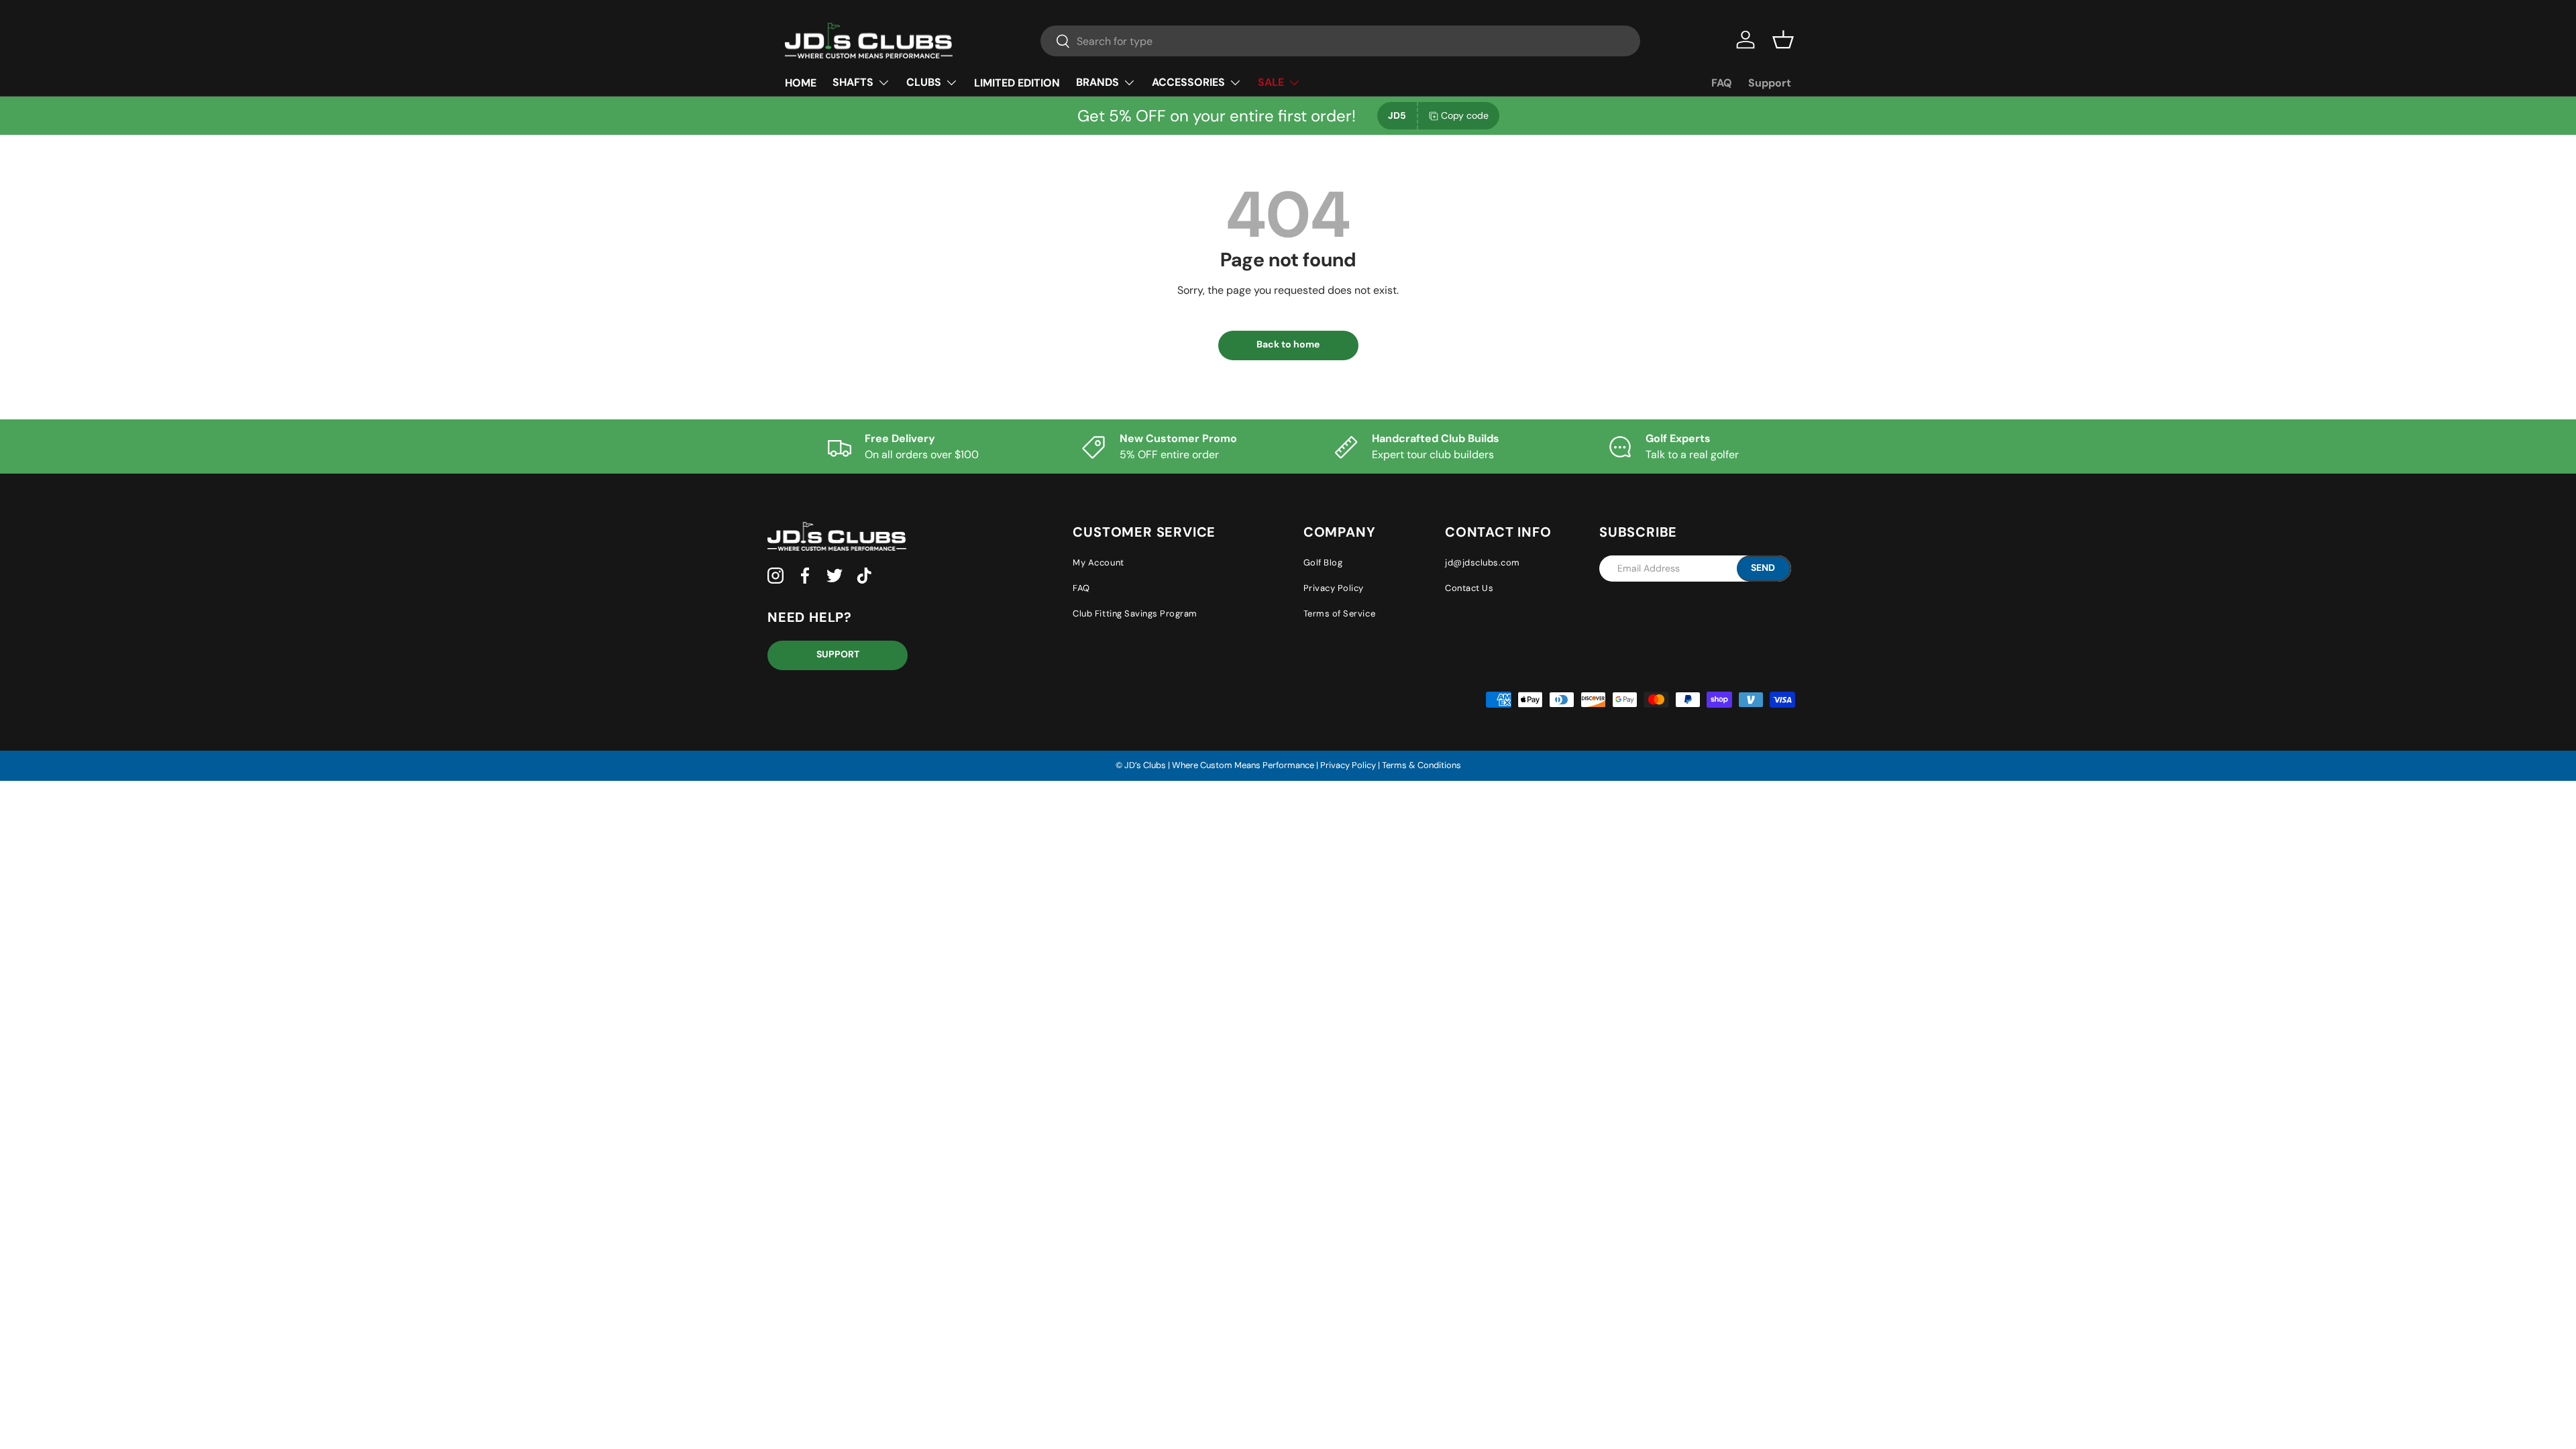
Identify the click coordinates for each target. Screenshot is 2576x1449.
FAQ (1722, 83)
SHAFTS (853, 82)
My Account (1098, 562)
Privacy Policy (1334, 588)
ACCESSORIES (1188, 82)
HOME (801, 83)
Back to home (1288, 344)
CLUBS (924, 82)
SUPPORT (838, 654)
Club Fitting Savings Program (1135, 613)
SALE (1271, 82)
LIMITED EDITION (1017, 83)
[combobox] (1340, 41)
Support (1770, 83)
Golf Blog (1323, 562)
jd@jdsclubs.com (1483, 562)
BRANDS (1097, 82)
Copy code (1465, 115)
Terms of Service (1339, 613)
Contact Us (1469, 588)
